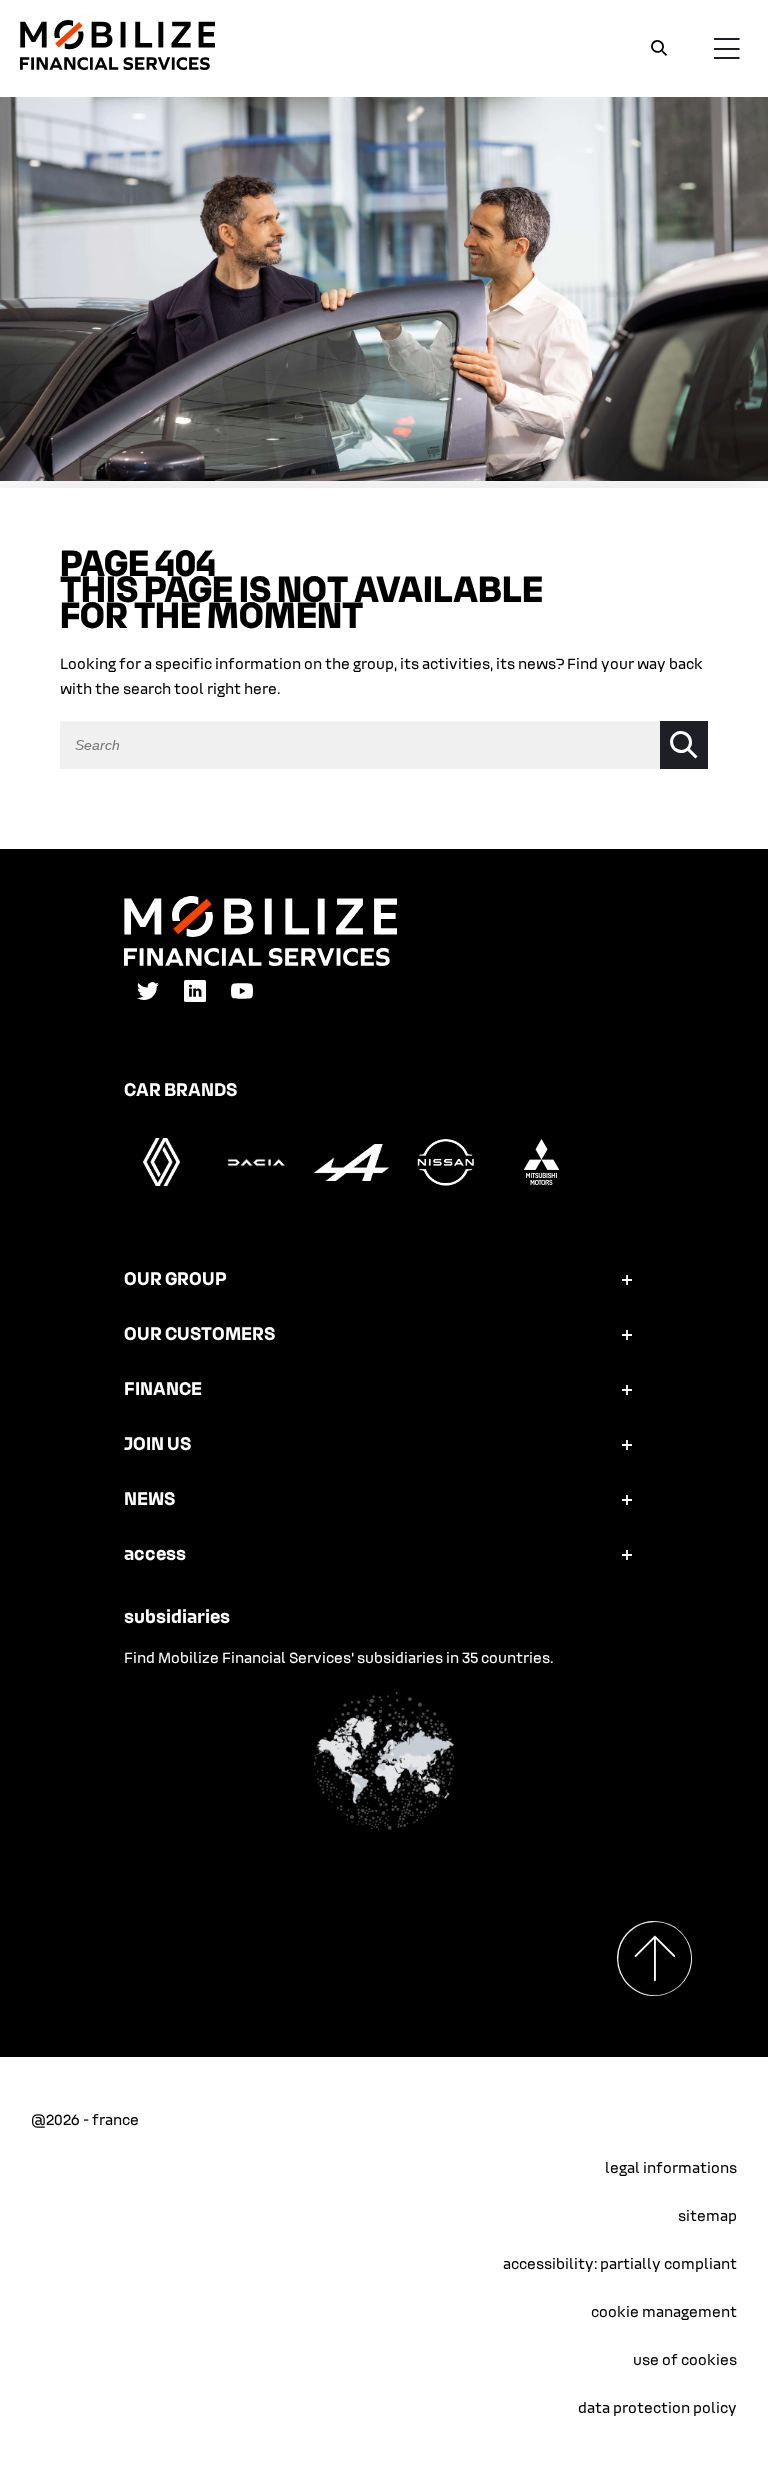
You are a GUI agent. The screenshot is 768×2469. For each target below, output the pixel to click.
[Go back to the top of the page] (664, 1958)
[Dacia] (256, 1182)
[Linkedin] (195, 998)
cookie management (664, 2311)
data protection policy (657, 2407)
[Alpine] (351, 1182)
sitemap (707, 2215)
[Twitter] (148, 998)
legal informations (671, 2167)
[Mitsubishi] (541, 1182)
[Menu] (726, 48)
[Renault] (161, 1182)
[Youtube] (242, 998)
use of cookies (685, 2359)
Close (628, 48)
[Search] (659, 48)
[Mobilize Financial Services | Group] (117, 64)
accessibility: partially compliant (620, 2263)
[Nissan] (446, 1182)
